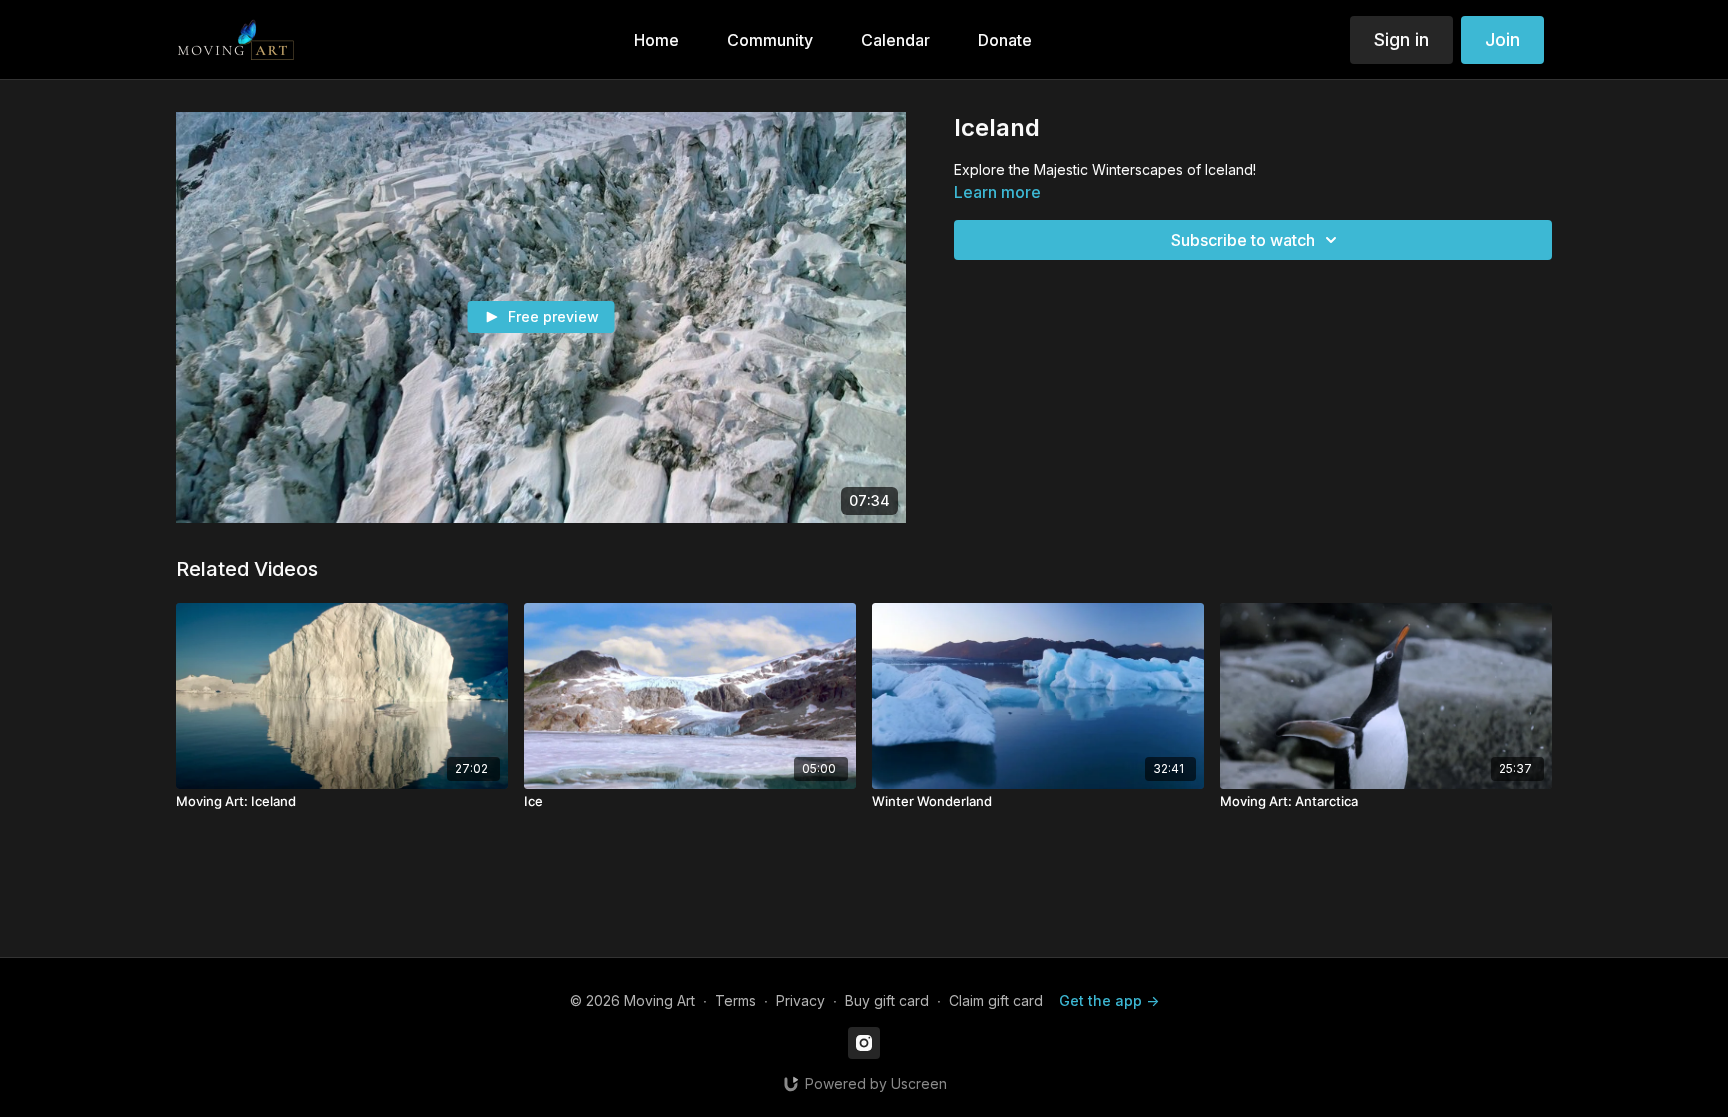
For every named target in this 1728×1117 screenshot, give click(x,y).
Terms (735, 1000)
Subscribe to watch (1243, 240)
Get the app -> (1109, 1000)
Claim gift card (996, 1000)
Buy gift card (887, 1000)
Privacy (800, 1000)
